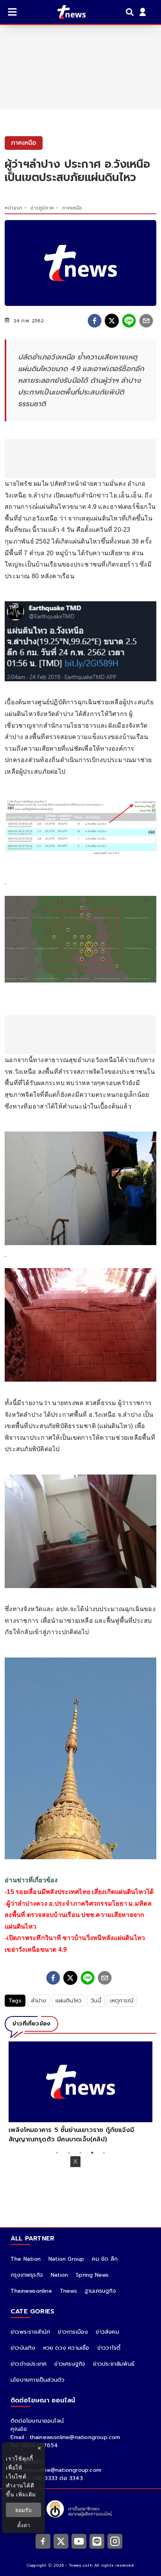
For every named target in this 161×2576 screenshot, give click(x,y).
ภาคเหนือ (72, 208)
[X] (61, 2541)
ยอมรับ (23, 2510)
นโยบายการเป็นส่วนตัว (38, 2380)
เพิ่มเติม (26, 2494)
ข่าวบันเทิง (23, 2348)
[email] (146, 321)
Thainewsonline (31, 2291)
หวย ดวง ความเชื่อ (66, 2348)
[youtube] (79, 2541)
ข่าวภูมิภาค (42, 208)
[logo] (67, 12)
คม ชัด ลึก (105, 2259)
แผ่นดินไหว (69, 2001)
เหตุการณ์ (122, 2001)
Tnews (68, 2291)
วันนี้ (96, 2001)
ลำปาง (39, 2001)
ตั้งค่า (24, 2525)
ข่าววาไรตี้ (109, 2348)
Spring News (92, 2275)
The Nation (26, 2259)
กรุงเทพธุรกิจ (27, 2275)
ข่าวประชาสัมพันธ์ (114, 2364)
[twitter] (112, 321)
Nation (59, 2275)
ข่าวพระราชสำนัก (30, 2332)
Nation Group (66, 2259)
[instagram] (115, 2541)
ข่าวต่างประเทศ (29, 2364)
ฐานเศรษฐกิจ (100, 2291)
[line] (129, 321)
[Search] (131, 12)
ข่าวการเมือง (73, 2332)
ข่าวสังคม (107, 2332)
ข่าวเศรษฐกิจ (70, 2364)
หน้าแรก (13, 208)
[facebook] (95, 321)
